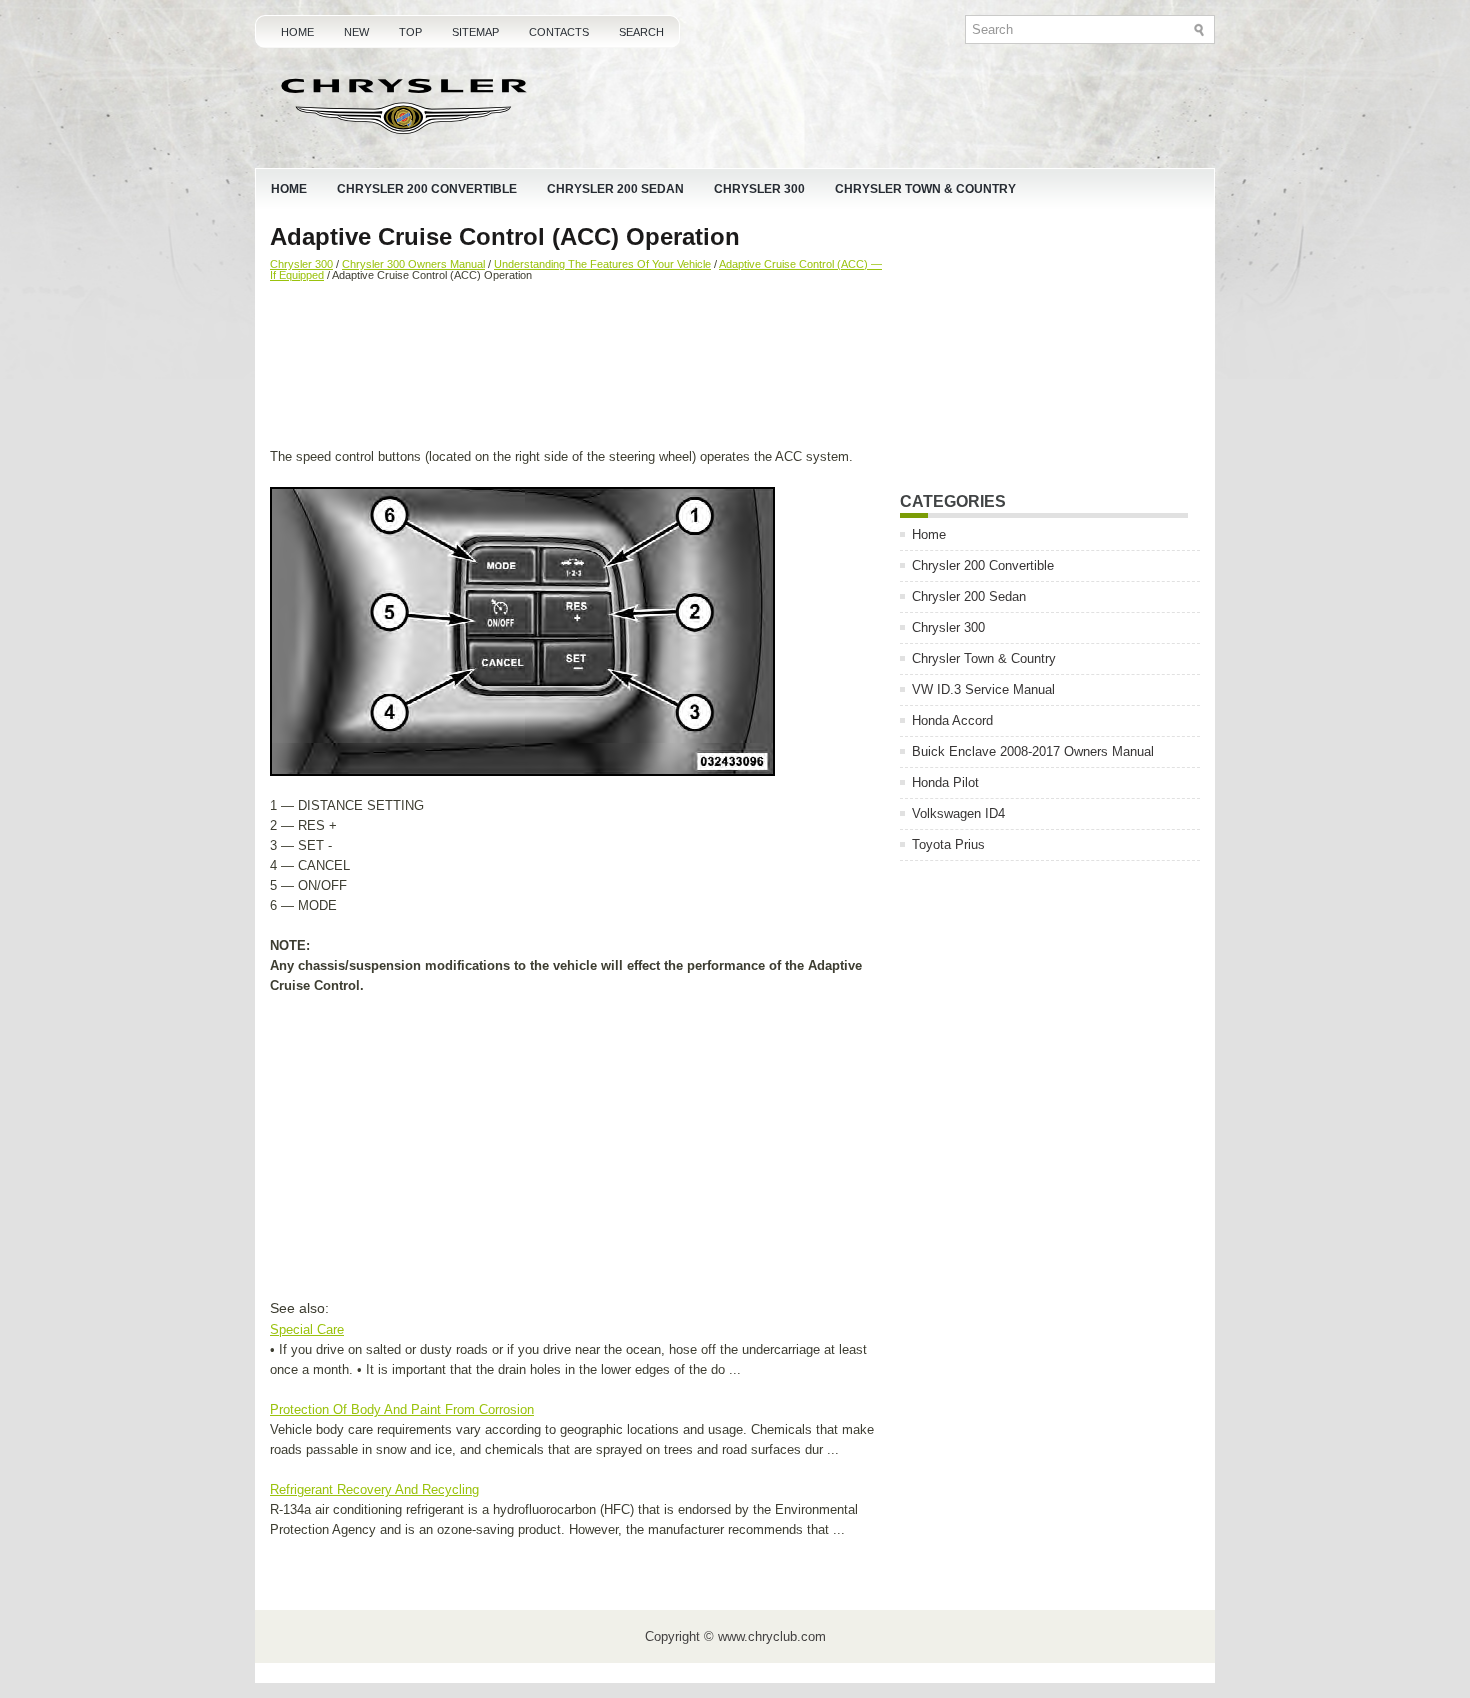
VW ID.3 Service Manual (983, 689)
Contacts (559, 32)
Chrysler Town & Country (925, 189)
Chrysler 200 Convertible (427, 189)
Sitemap (475, 32)
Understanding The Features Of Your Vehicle (602, 264)
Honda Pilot (945, 782)
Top (410, 32)
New (356, 32)
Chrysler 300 (759, 189)
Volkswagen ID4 (958, 813)
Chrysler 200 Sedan (615, 189)
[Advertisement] (577, 367)
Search (641, 32)
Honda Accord (952, 720)
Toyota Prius (948, 844)
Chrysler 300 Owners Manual (413, 264)
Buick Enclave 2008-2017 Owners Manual (1033, 751)
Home (297, 32)
